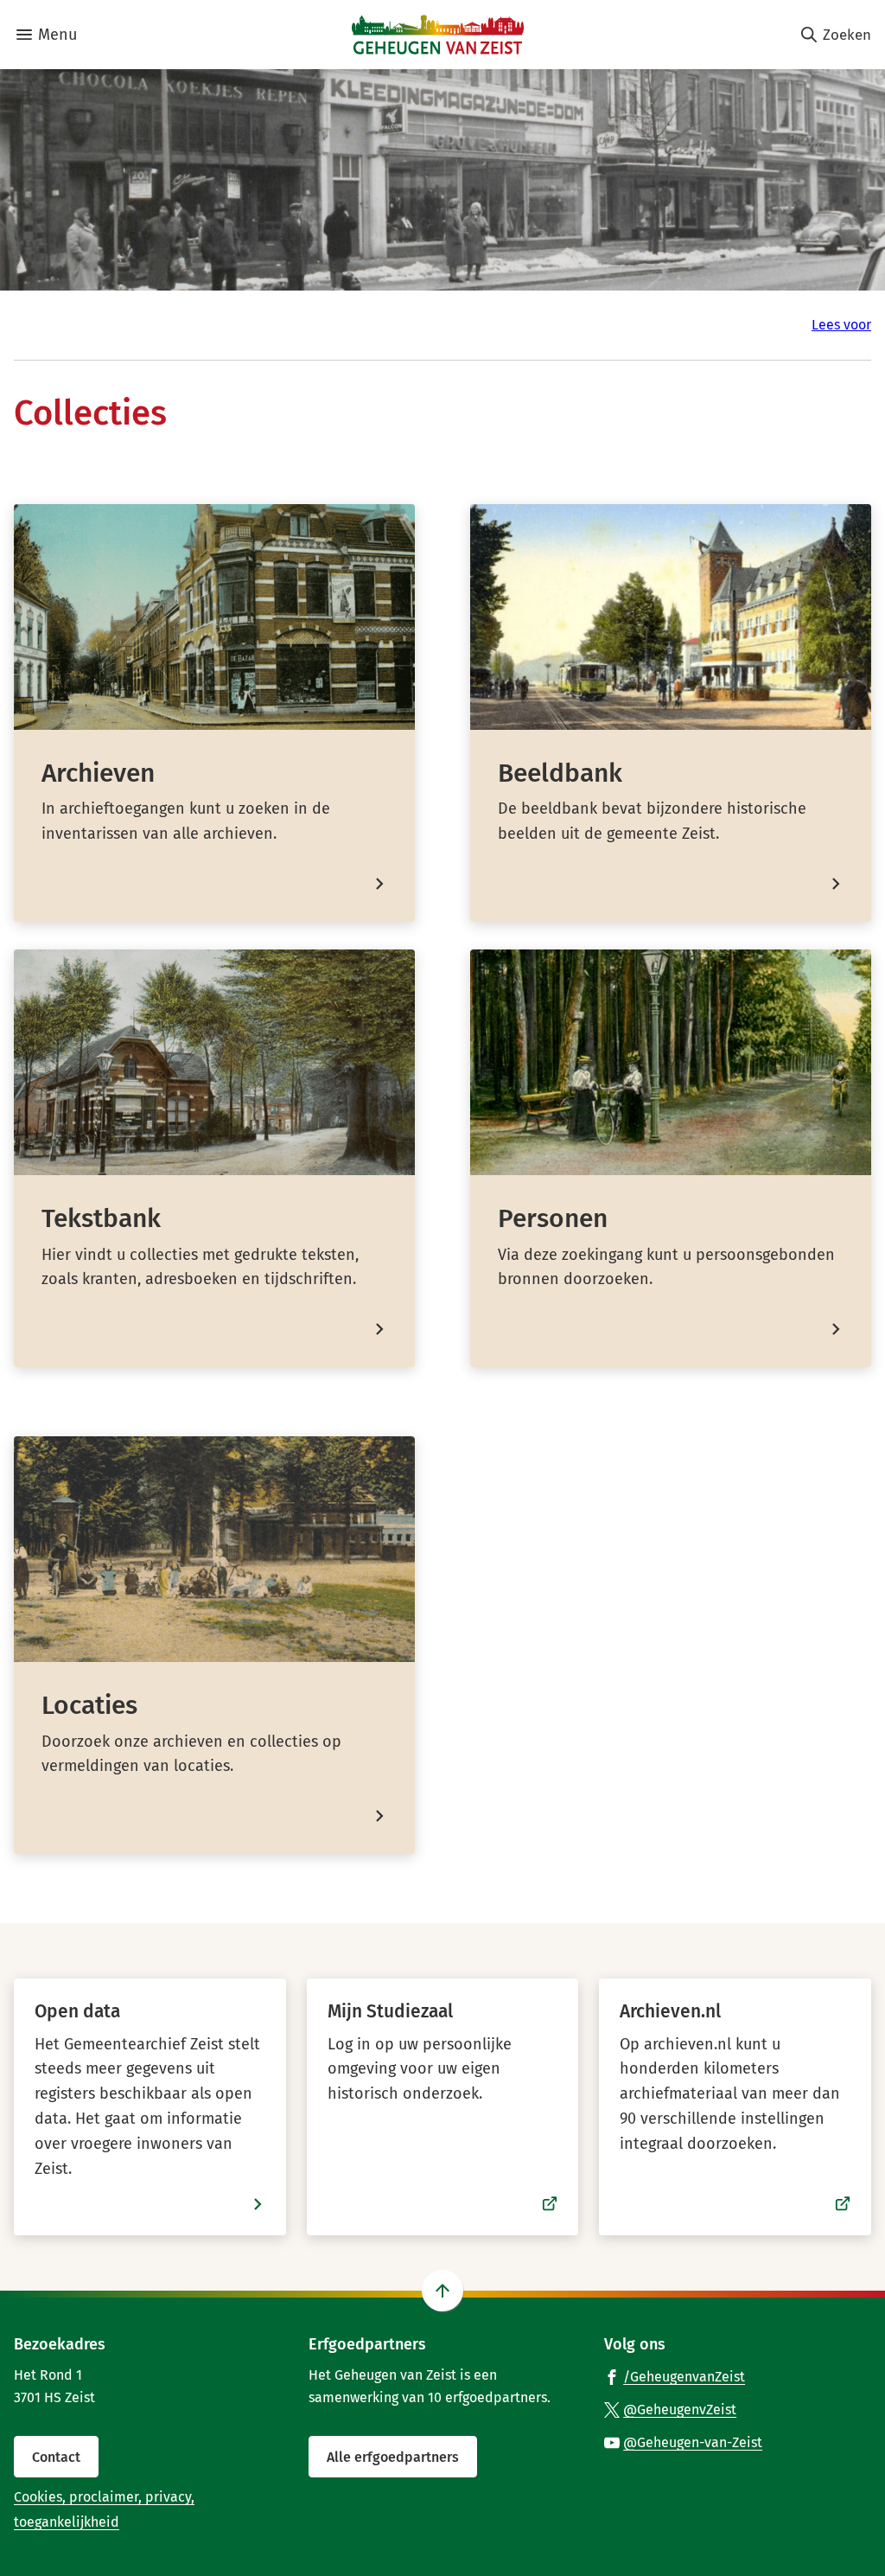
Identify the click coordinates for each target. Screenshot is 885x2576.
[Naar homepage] (438, 35)
